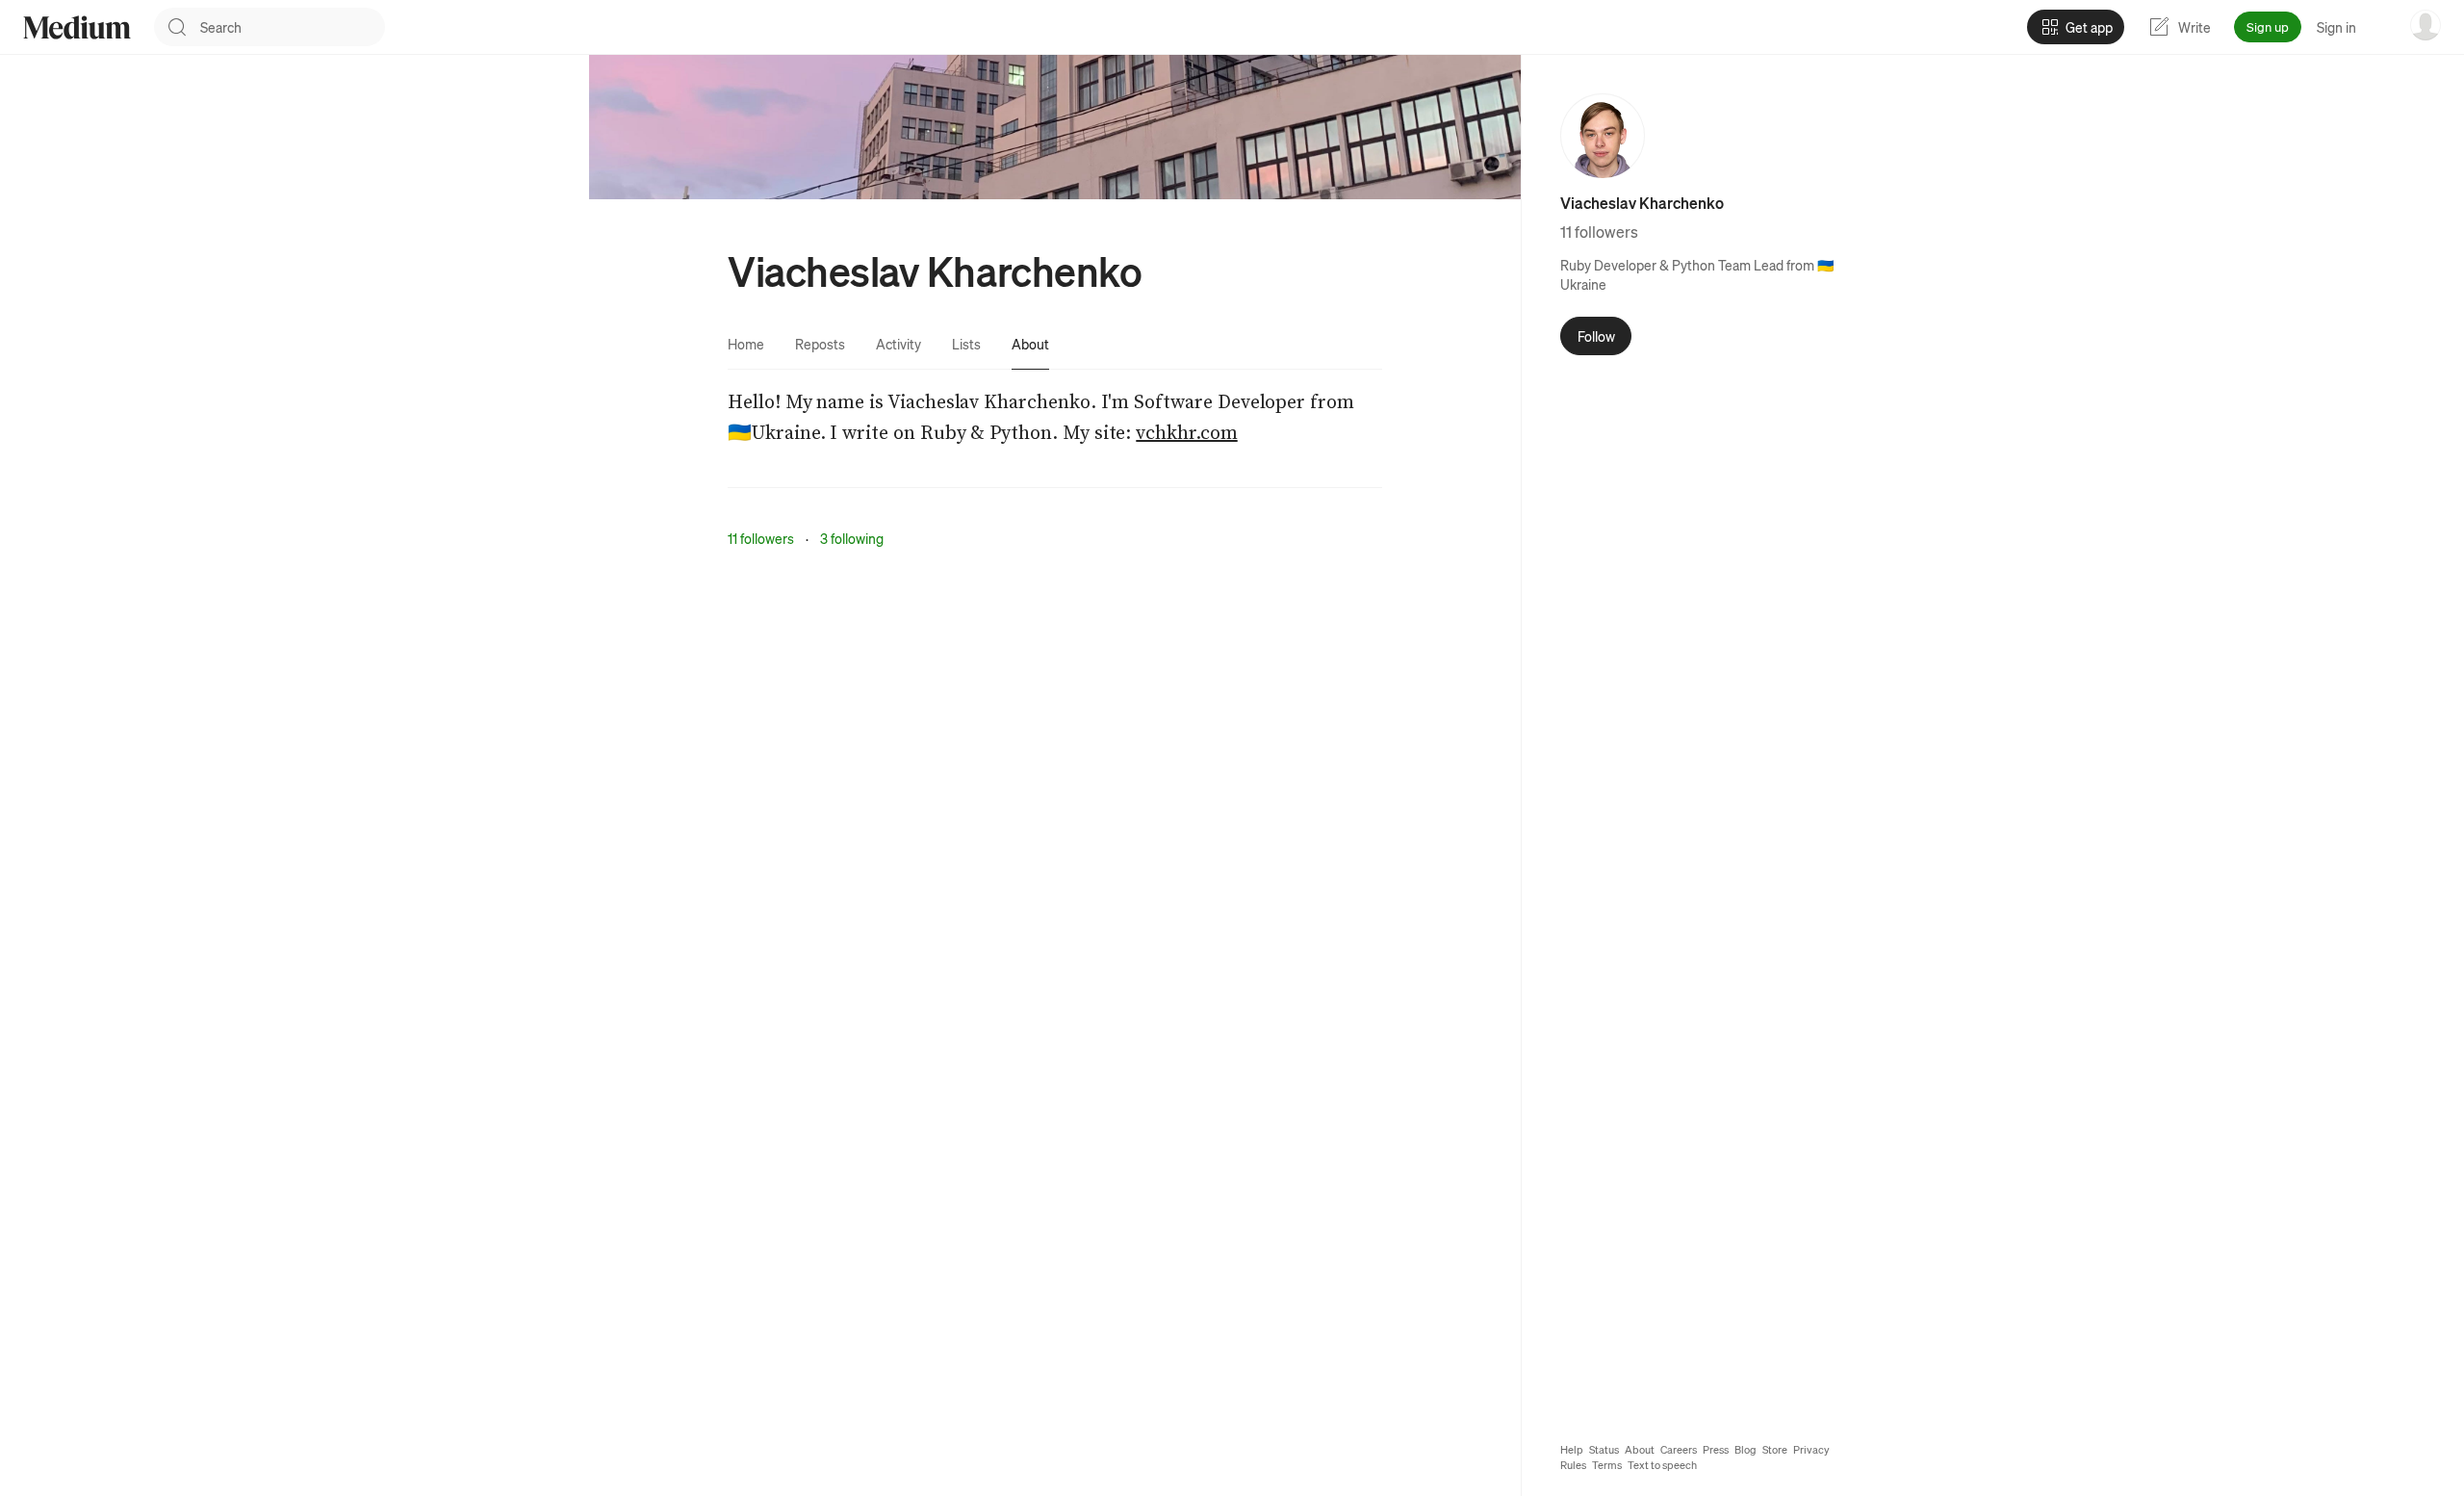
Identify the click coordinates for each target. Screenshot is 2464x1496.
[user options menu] (2425, 25)
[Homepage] (77, 27)
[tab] (746, 344)
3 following (852, 538)
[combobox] (293, 27)
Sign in (2336, 27)
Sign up (2268, 26)
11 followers (761, 538)
